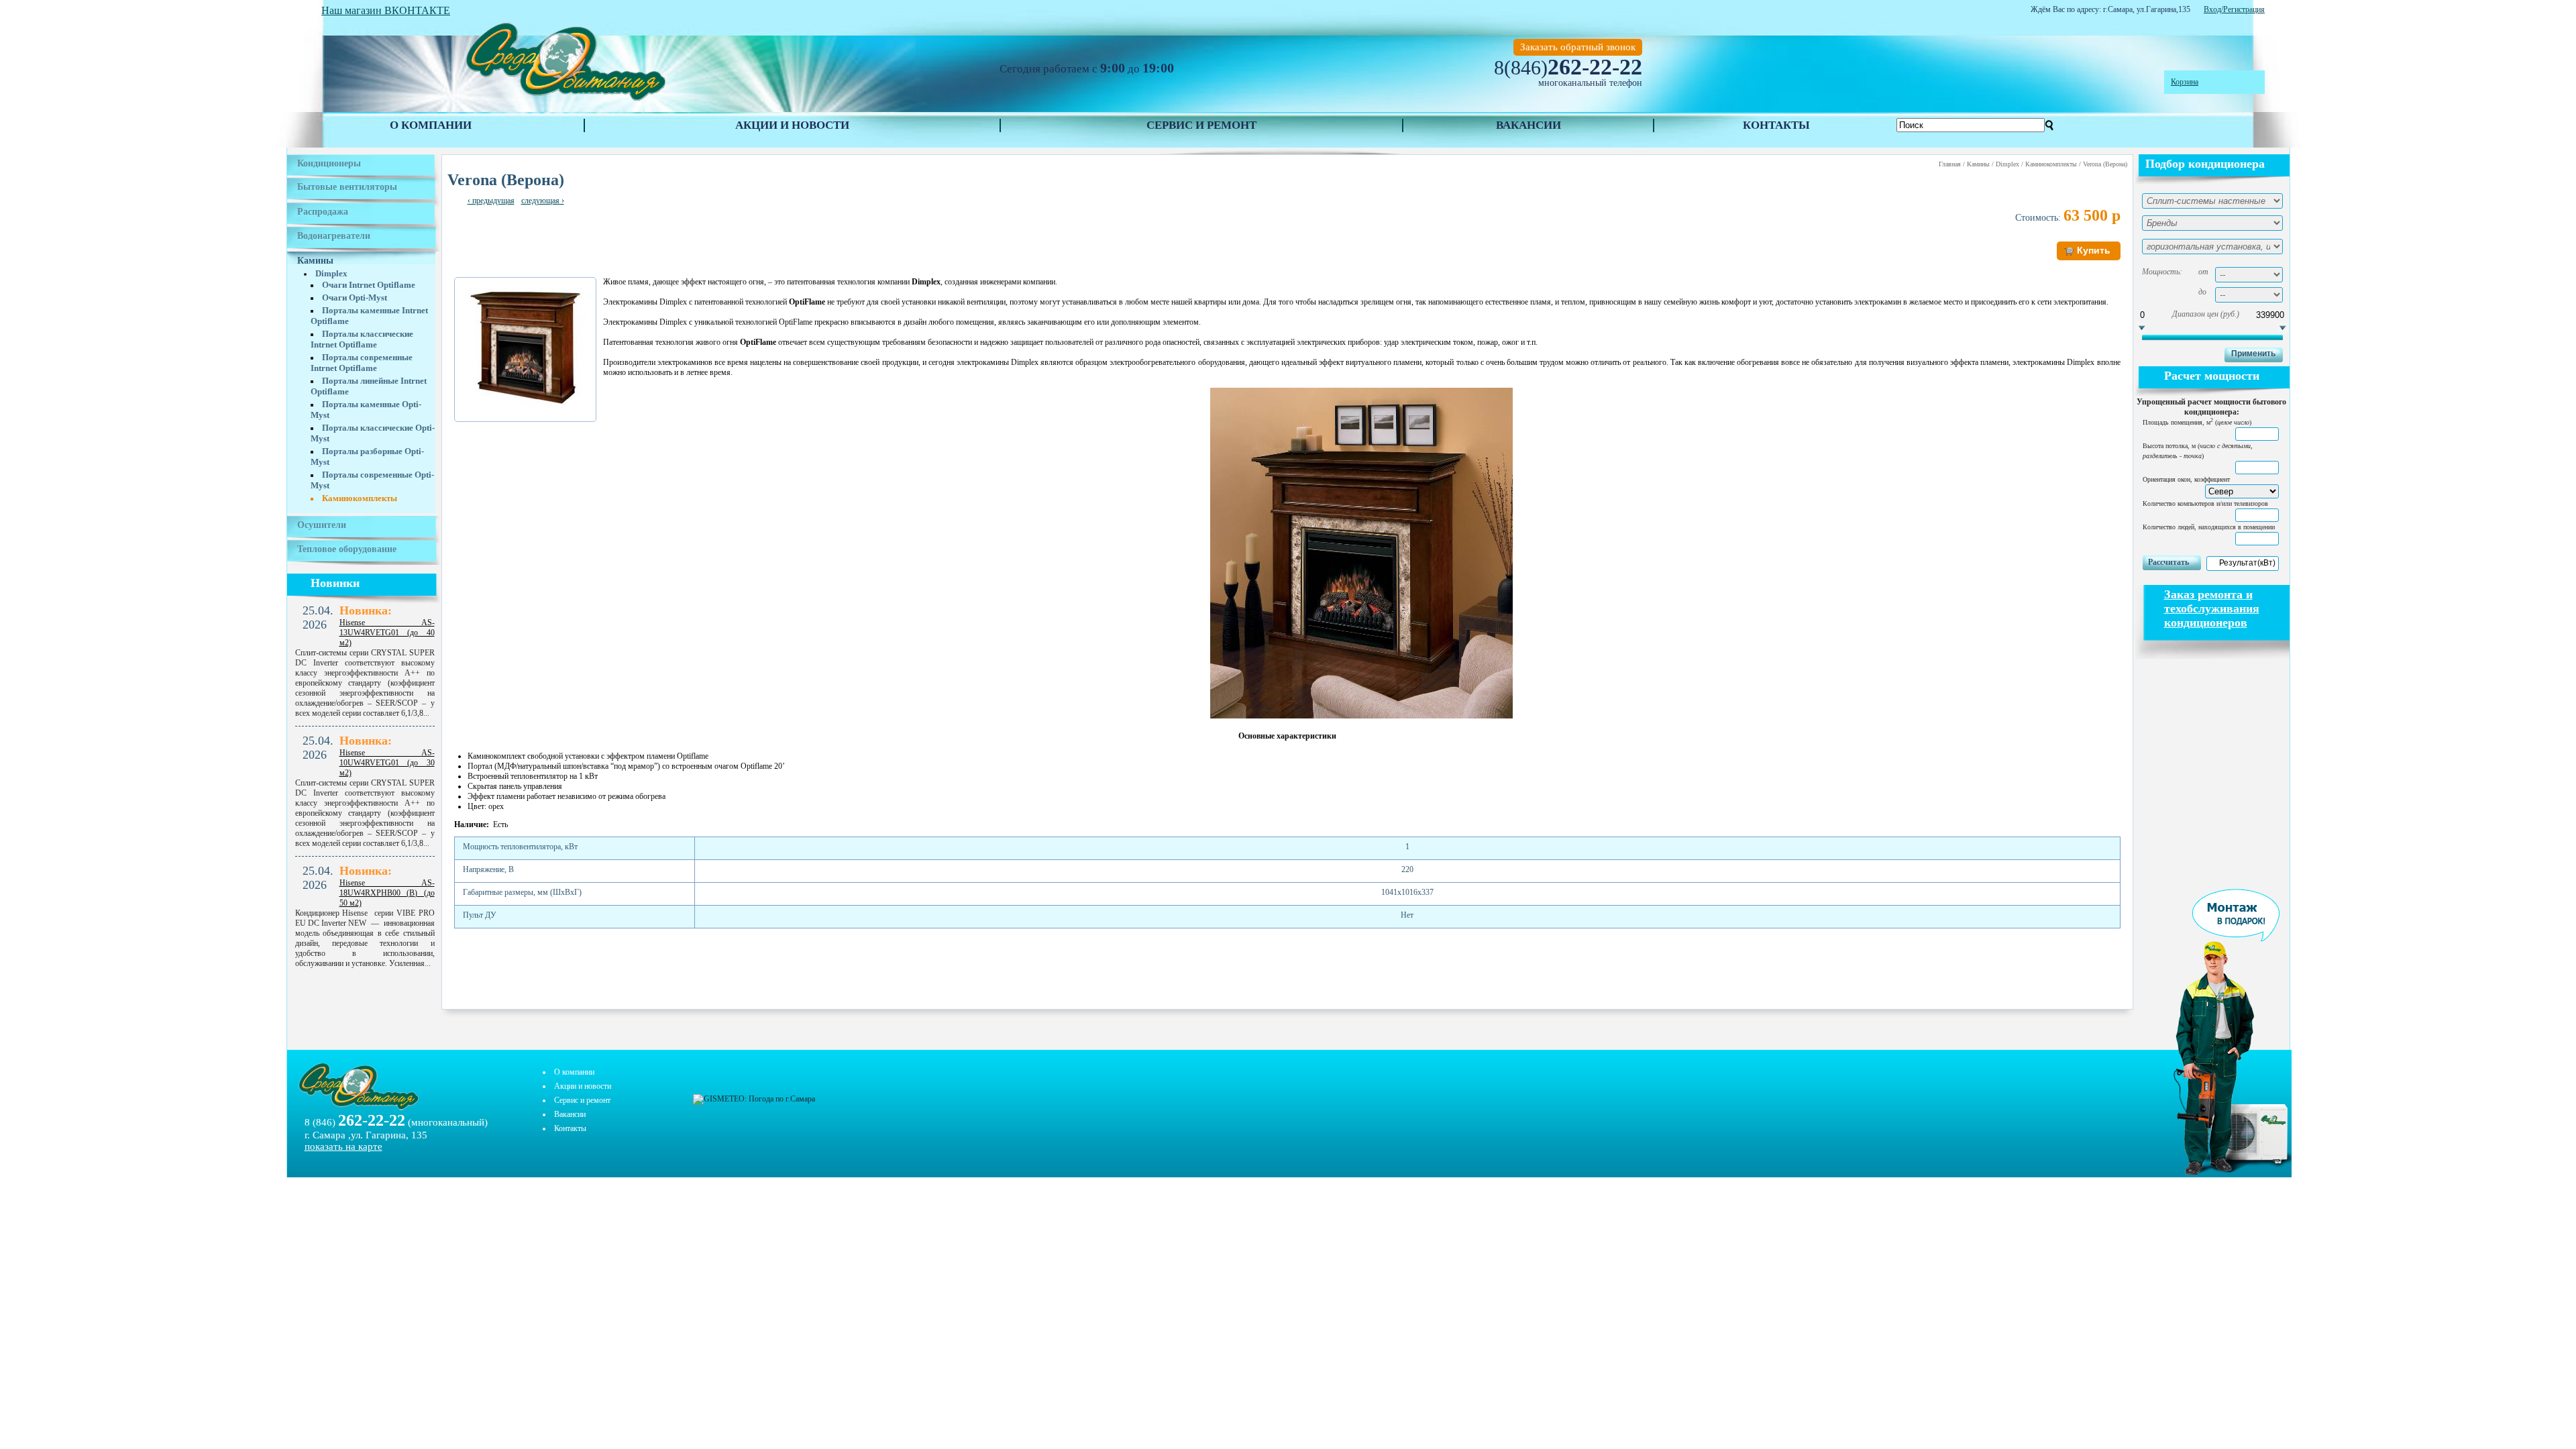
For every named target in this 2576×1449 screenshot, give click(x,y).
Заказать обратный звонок (1578, 47)
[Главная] (565, 101)
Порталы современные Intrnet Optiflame (362, 363)
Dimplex (331, 273)
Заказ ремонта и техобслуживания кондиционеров (2212, 608)
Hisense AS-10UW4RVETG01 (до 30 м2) (387, 763)
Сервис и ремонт (1201, 125)
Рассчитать (2168, 562)
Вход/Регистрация (2234, 9)
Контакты (1776, 125)
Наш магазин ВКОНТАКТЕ (386, 10)
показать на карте (343, 1146)
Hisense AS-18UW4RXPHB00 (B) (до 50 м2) (387, 893)
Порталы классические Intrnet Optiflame (362, 339)
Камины (315, 261)
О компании (431, 125)
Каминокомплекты (360, 498)
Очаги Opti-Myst (355, 298)
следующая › (543, 201)
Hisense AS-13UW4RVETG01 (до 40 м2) (387, 633)
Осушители (322, 525)
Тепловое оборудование (347, 549)
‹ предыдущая (491, 201)
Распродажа (323, 212)
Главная (1950, 164)
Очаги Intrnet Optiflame (369, 285)
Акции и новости (792, 125)
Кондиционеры (329, 163)
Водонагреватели (334, 236)
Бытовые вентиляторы (347, 187)
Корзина (2185, 82)
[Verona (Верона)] (525, 406)
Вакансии (1528, 125)
